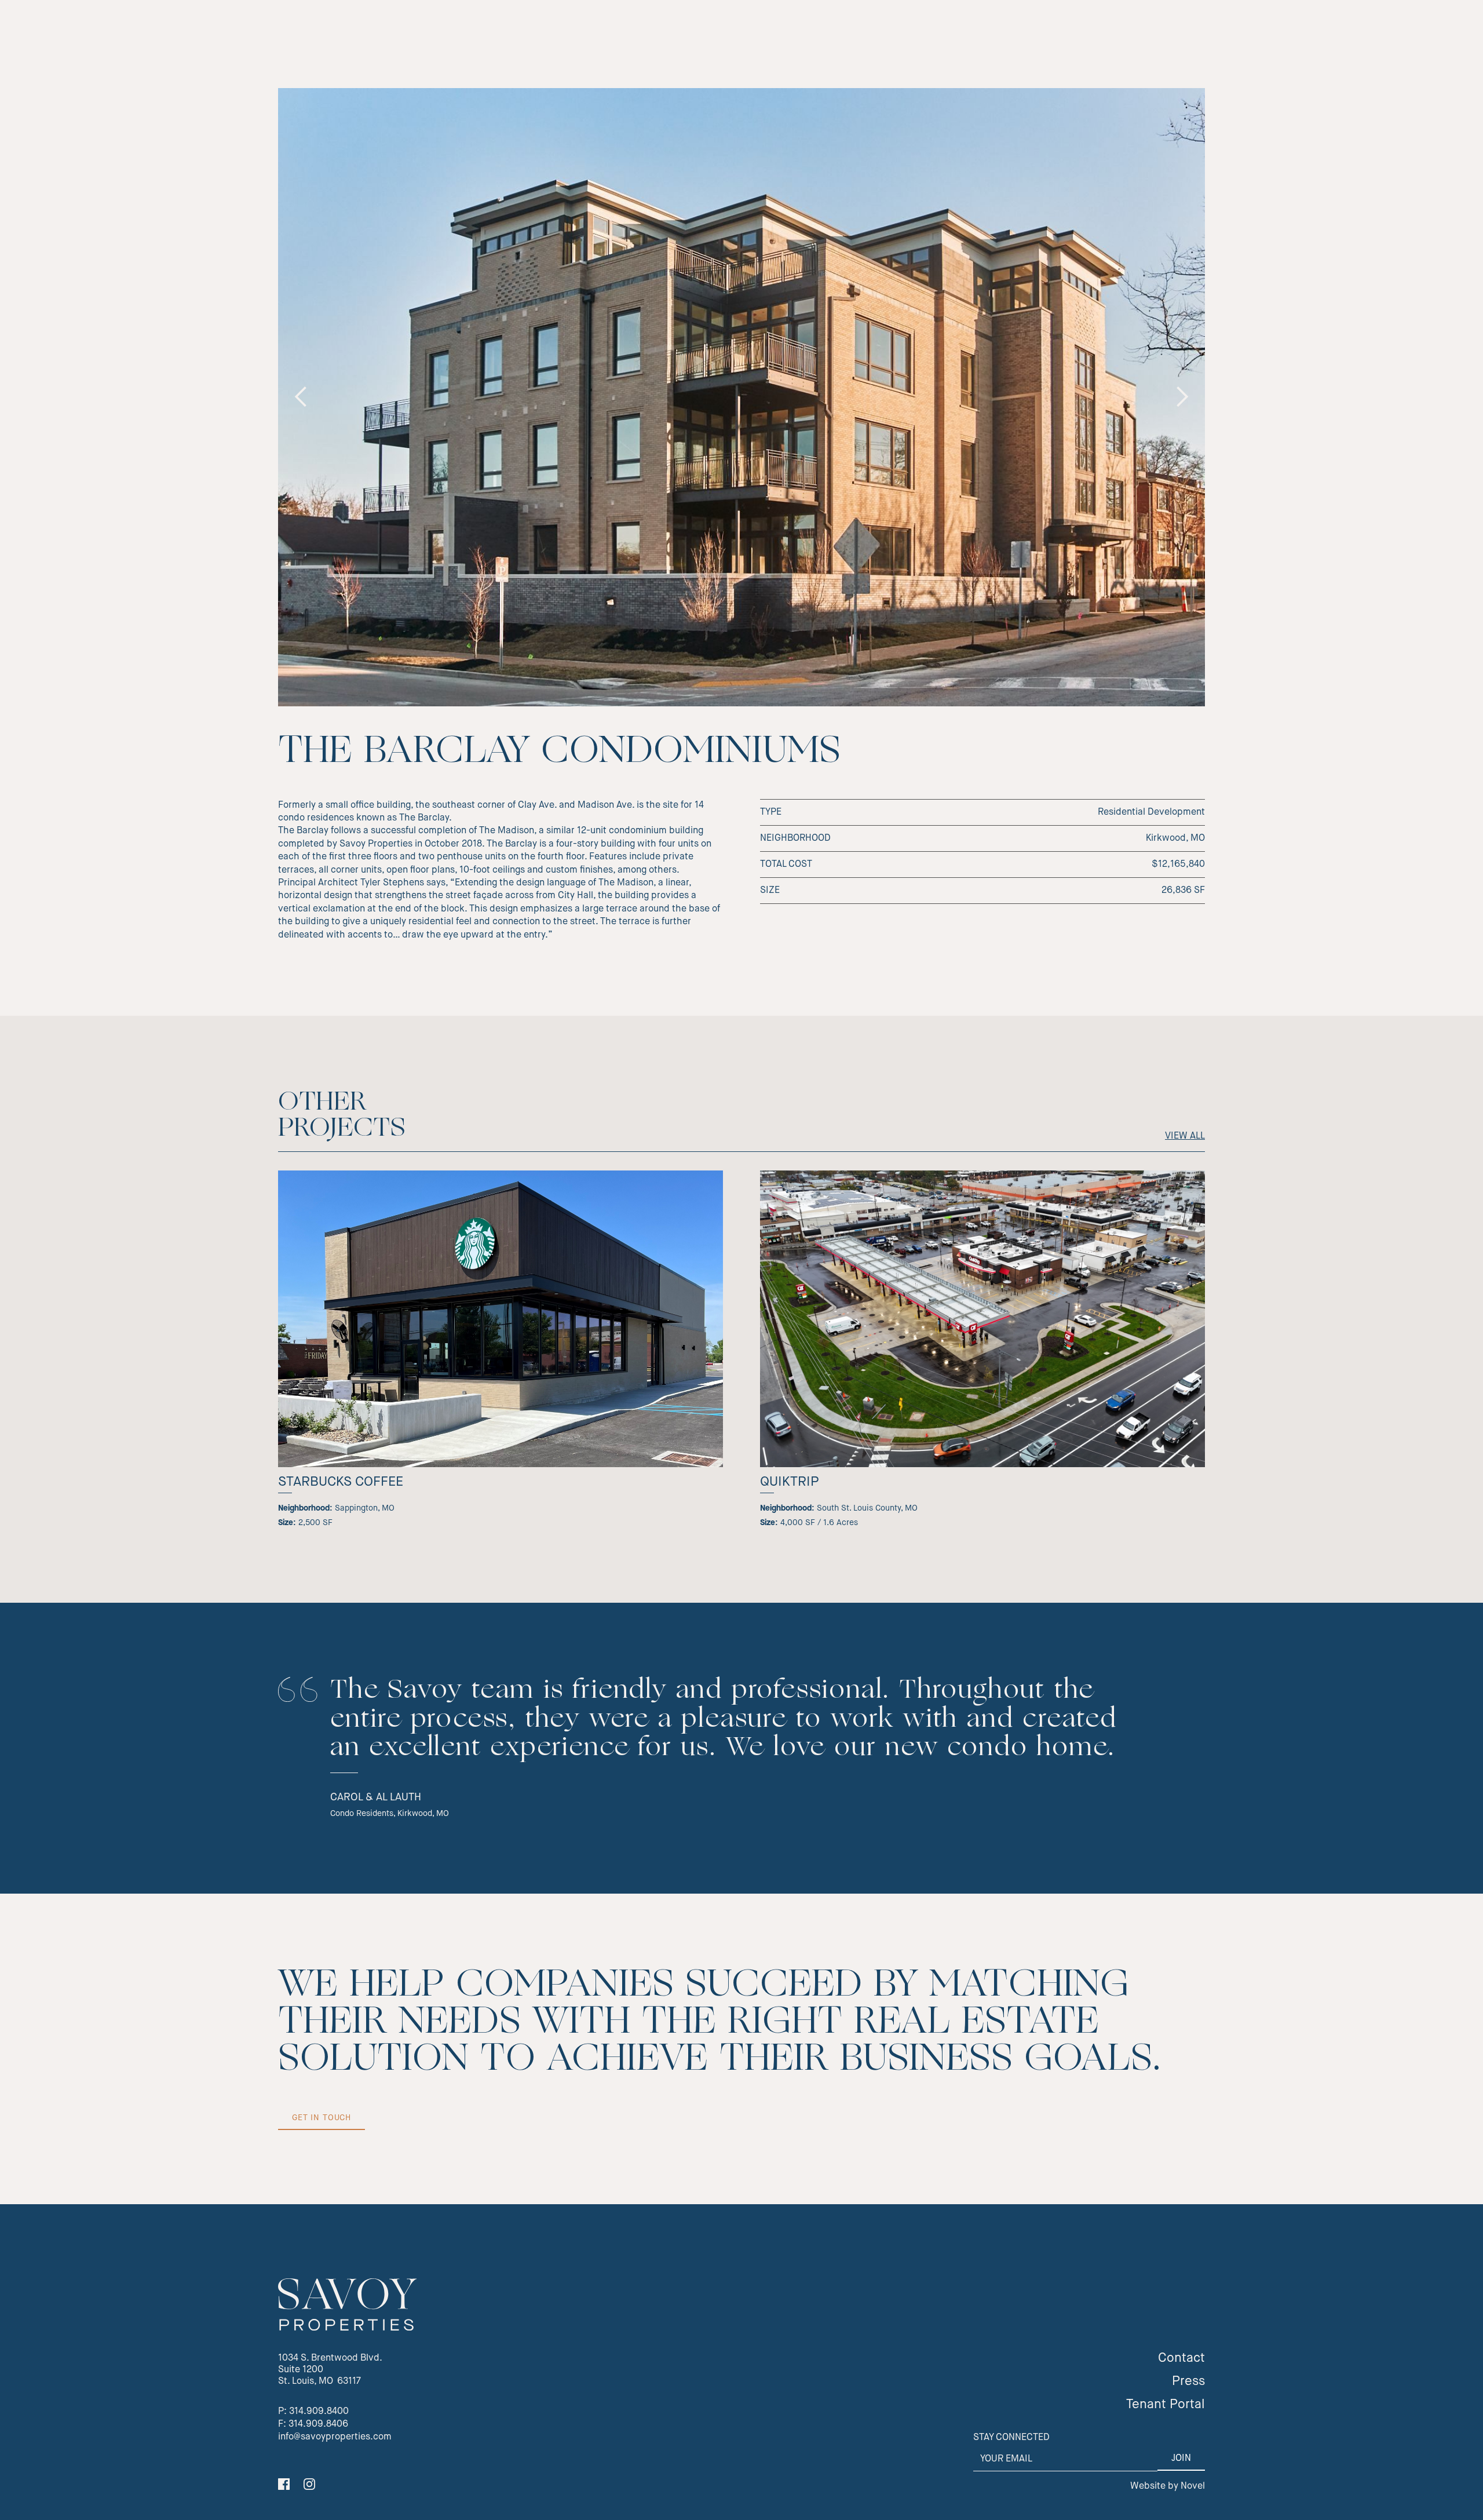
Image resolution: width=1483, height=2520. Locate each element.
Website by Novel (1168, 2486)
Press (1188, 2382)
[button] (301, 397)
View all (1185, 1136)
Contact (1181, 2358)
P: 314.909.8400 (313, 2412)
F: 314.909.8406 (313, 2424)
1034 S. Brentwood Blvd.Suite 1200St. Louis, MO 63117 (330, 2370)
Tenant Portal (1166, 2405)
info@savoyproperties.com (335, 2437)
